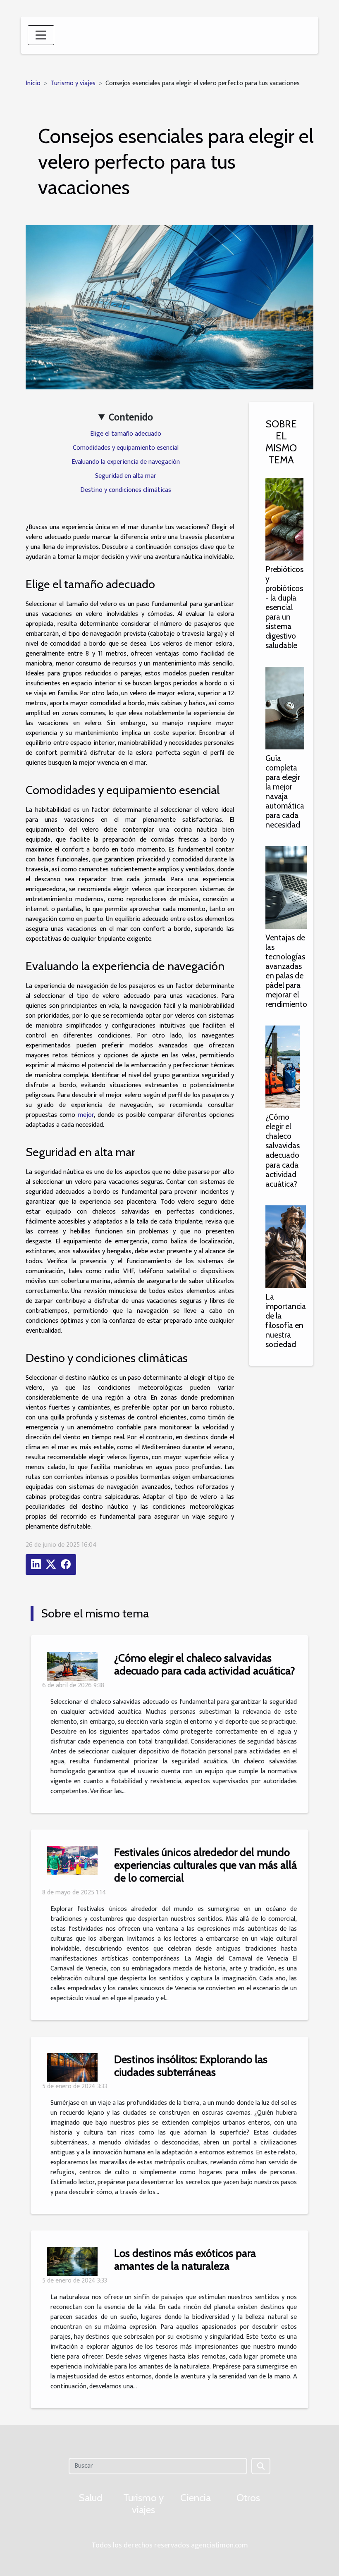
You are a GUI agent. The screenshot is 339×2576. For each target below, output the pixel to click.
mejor (86, 1115)
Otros (248, 2498)
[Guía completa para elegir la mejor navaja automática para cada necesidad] (285, 708)
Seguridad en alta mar (126, 476)
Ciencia (196, 2498)
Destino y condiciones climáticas (126, 490)
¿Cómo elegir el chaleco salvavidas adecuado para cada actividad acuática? (283, 1150)
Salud (91, 2498)
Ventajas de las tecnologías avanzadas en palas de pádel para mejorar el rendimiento (286, 971)
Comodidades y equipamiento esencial (126, 448)
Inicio (33, 83)
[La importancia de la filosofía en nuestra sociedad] (286, 1246)
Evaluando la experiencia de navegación (126, 462)
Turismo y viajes (73, 83)
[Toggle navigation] (41, 35)
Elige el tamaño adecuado (126, 434)
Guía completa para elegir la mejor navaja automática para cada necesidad (285, 791)
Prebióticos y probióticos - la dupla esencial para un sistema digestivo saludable (284, 607)
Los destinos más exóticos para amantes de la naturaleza (185, 2259)
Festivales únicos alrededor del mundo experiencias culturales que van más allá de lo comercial (205, 1865)
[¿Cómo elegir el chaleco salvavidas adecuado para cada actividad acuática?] (283, 1067)
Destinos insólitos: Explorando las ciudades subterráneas (191, 2066)
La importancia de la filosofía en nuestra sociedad (286, 1320)
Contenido (131, 417)
